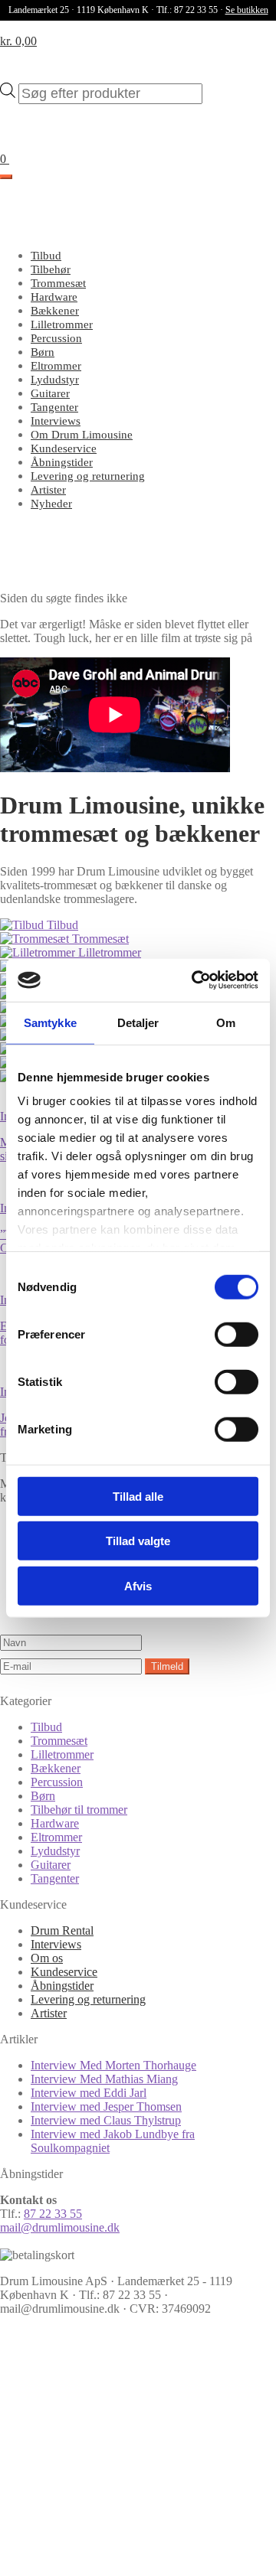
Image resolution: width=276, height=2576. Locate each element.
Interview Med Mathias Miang (104, 2079)
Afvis (138, 1585)
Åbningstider (62, 462)
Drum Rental (62, 1930)
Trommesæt (58, 283)
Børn (43, 352)
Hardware (54, 297)
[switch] (237, 1334)
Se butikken (247, 10)
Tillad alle (138, 1496)
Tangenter (54, 407)
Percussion (56, 338)
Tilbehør (51, 269)
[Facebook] (115, 2439)
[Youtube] (115, 2556)
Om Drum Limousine (82, 435)
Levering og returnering (88, 476)
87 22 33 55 (53, 2214)
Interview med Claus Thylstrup (106, 2120)
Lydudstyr (55, 380)
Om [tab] (226, 1022)
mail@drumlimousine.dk (60, 2227)
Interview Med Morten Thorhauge (113, 2065)
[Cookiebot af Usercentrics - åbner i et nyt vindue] (195, 980)
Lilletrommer (62, 324)
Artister (48, 490)
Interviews (56, 421)
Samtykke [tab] (50, 1022)
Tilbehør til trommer (79, 1810)
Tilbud (46, 256)
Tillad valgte (138, 1541)
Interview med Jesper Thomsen (106, 2106)
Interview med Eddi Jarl (89, 2093)
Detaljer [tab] (138, 1022)
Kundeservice (64, 448)
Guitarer (50, 393)
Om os (47, 1958)
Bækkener (55, 311)
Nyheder (51, 504)
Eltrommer (56, 366)
